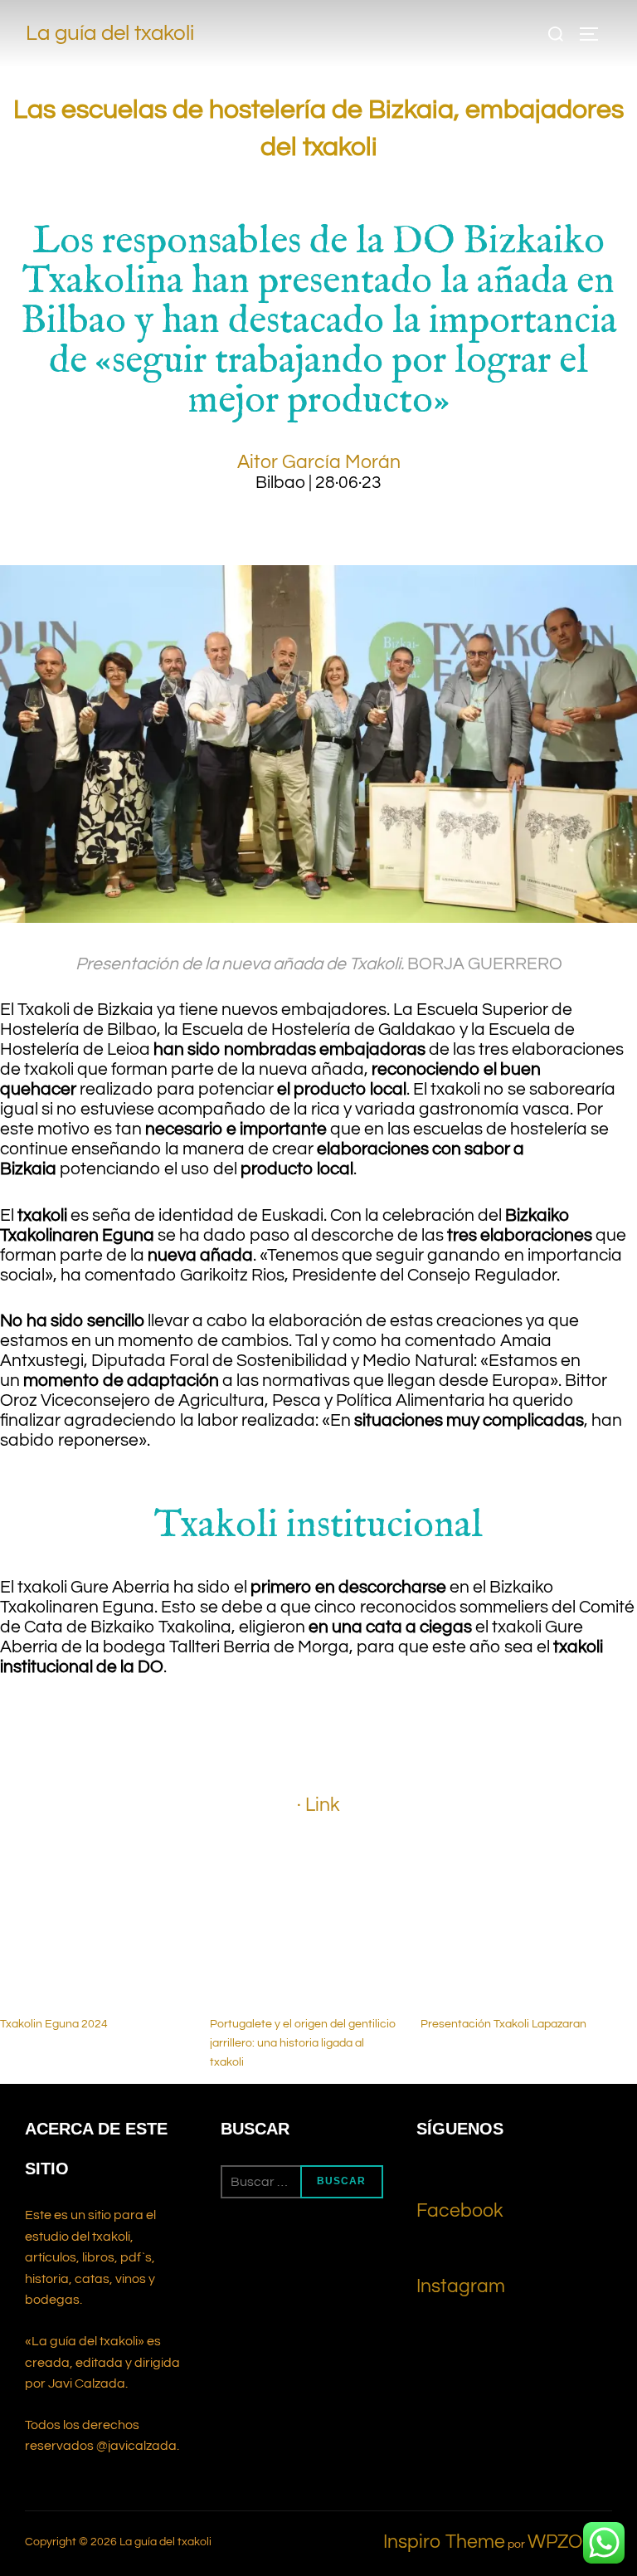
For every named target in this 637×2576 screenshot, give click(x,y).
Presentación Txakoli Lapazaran (503, 2024)
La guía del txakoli (110, 34)
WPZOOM (570, 2542)
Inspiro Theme (444, 2542)
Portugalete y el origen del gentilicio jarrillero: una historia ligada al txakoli (303, 2043)
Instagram (461, 2286)
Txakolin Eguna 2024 (54, 2024)
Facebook (460, 2211)
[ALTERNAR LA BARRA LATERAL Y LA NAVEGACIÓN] (595, 34)
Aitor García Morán (319, 462)
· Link (318, 1805)
